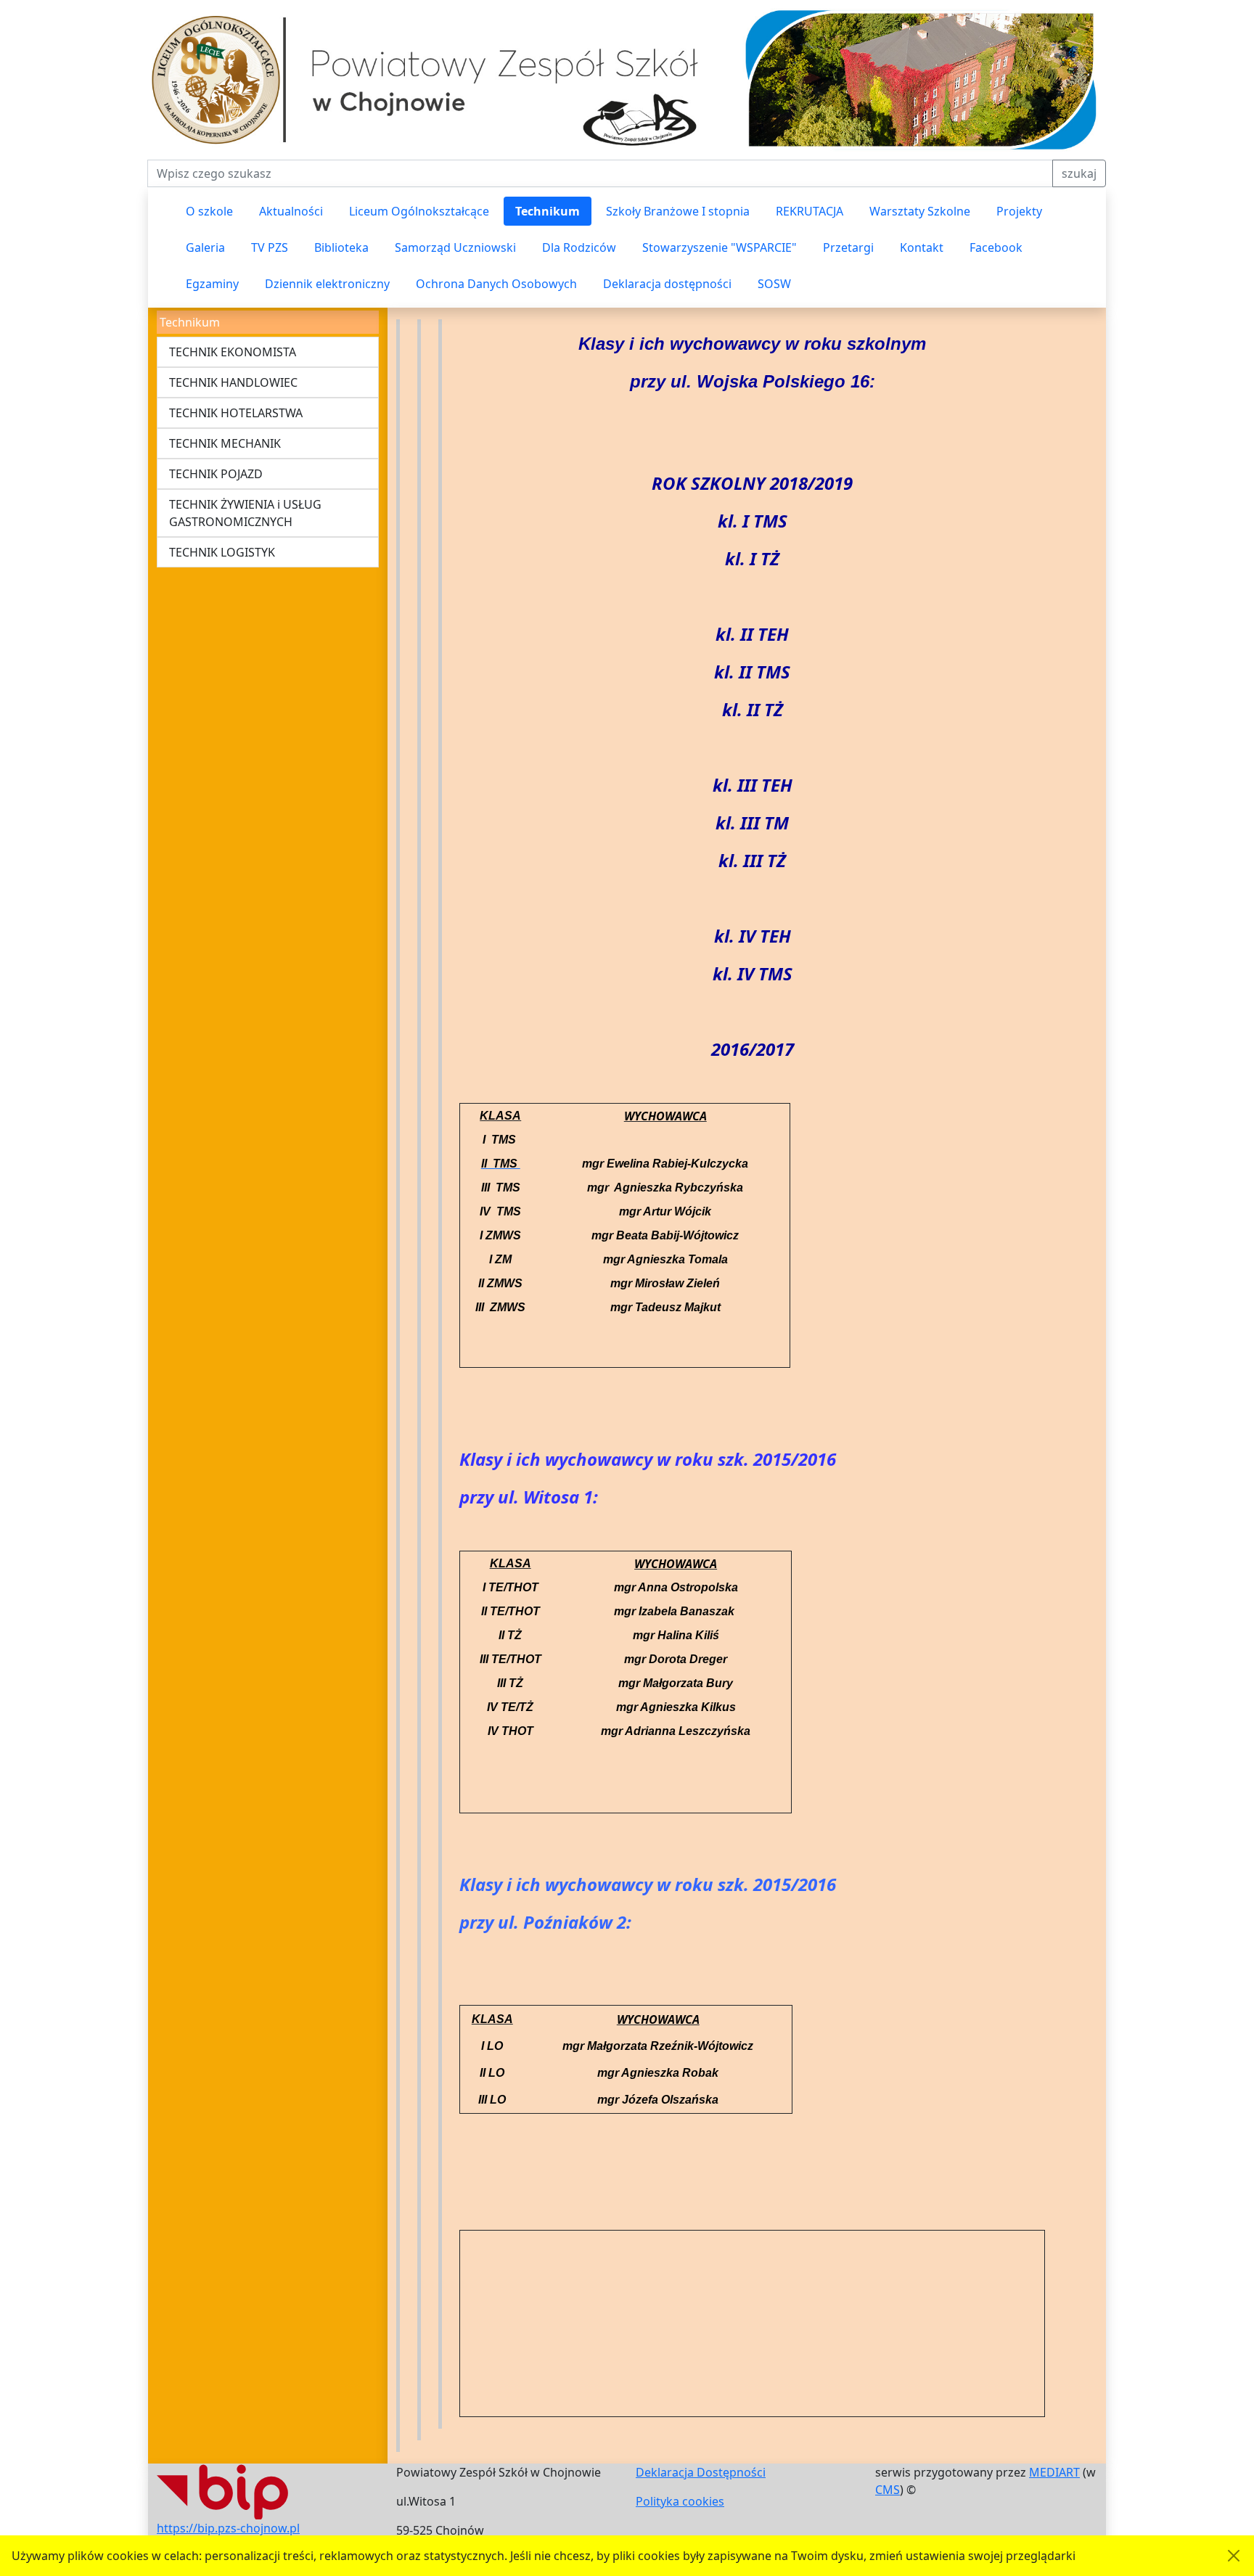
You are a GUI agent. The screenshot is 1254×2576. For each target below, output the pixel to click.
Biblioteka (341, 247)
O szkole (209, 211)
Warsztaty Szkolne (920, 211)
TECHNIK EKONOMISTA (233, 352)
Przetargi (848, 247)
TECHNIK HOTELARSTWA (236, 413)
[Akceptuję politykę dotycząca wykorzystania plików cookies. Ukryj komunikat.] (1234, 2556)
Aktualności (291, 211)
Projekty (1019, 211)
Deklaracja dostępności (667, 284)
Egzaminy (212, 284)
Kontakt (922, 247)
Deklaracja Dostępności (701, 2472)
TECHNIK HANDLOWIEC (233, 382)
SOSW (774, 284)
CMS (888, 2490)
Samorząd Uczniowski (455, 247)
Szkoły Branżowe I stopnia (678, 211)
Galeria (205, 247)
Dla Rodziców (579, 247)
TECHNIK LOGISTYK (222, 552)
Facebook (996, 247)
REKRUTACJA (810, 211)
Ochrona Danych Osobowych (496, 284)
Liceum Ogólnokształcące (419, 211)
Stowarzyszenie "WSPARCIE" (720, 247)
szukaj (1079, 173)
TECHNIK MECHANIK (225, 443)
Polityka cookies (680, 2501)
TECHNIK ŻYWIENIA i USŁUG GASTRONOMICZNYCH (245, 513)
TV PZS (270, 247)
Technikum (548, 211)
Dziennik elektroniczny (327, 284)
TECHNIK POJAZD (216, 474)
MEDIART (1054, 2472)
